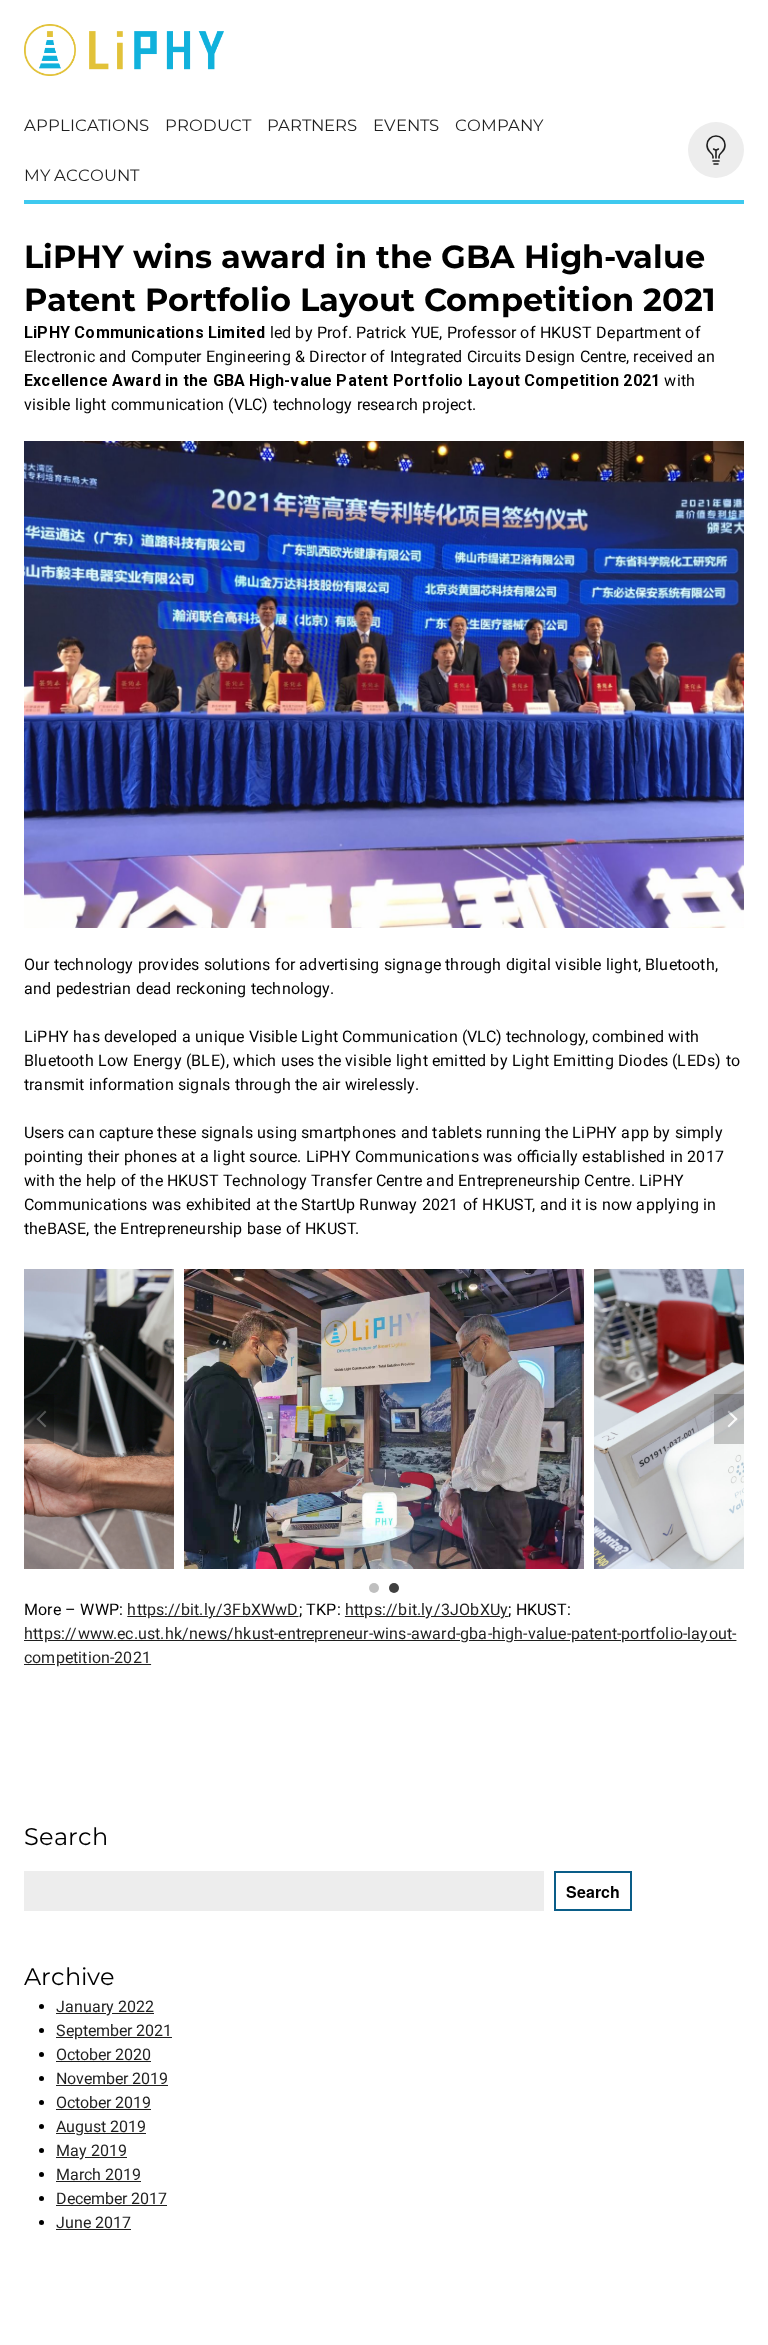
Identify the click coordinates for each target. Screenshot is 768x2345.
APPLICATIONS (86, 125)
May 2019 (91, 2150)
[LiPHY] (384, 50)
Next (729, 1419)
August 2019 (101, 2126)
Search (593, 1891)
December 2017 (111, 2198)
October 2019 (103, 2102)
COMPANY (499, 125)
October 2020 (103, 2054)
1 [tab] (374, 1588)
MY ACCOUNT (81, 175)
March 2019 (98, 2174)
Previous (39, 1419)
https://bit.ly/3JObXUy (426, 1609)
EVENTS (406, 125)
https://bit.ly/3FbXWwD (212, 1609)
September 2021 (114, 2030)
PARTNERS (312, 125)
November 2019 (112, 2078)
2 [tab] (394, 1588)
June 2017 (93, 2222)
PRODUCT (208, 125)
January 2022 (105, 2006)
